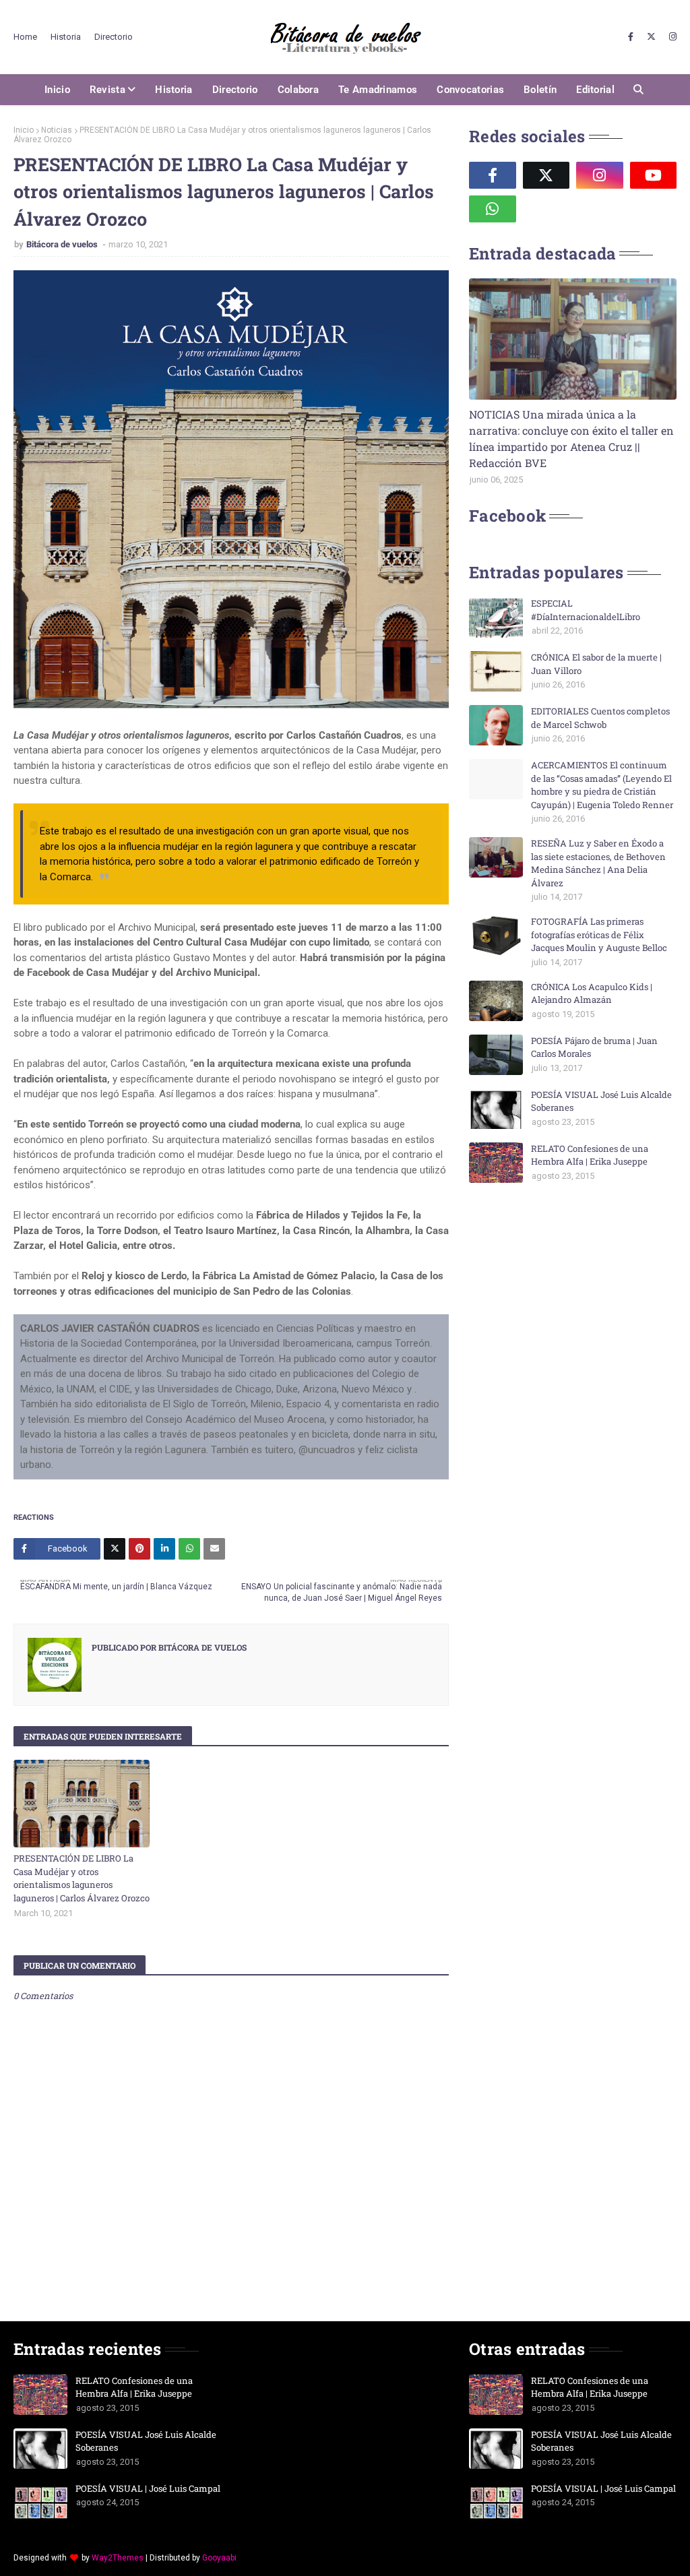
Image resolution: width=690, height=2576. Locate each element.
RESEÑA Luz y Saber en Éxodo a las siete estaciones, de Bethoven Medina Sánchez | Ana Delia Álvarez (598, 863)
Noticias (57, 130)
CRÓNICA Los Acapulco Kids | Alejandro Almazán (592, 993)
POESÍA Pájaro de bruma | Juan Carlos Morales (594, 1047)
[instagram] (671, 37)
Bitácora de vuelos (63, 244)
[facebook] (631, 37)
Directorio (114, 37)
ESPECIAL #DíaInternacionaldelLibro (586, 610)
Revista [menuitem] (107, 90)
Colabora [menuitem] (298, 90)
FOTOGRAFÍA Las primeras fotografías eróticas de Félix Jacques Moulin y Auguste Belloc (599, 934)
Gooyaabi (219, 2558)
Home (25, 37)
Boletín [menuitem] (540, 90)
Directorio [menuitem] (235, 90)
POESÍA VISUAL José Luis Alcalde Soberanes (601, 1101)
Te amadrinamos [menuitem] (378, 90)
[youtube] (654, 175)
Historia (66, 37)
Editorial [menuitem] (595, 90)
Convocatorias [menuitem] (470, 90)
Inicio (24, 130)
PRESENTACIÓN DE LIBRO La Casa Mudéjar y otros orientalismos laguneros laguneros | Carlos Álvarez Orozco (82, 1878)
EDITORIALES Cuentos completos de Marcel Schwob (600, 718)
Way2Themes (118, 2558)
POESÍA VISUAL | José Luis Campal (148, 2488)
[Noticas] (573, 339)
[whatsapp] (493, 209)
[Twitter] (115, 1549)
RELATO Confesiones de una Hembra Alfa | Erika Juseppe (590, 1155)
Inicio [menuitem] (57, 90)
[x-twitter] (651, 37)
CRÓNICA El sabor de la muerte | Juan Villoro (596, 664)
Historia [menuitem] (174, 90)
